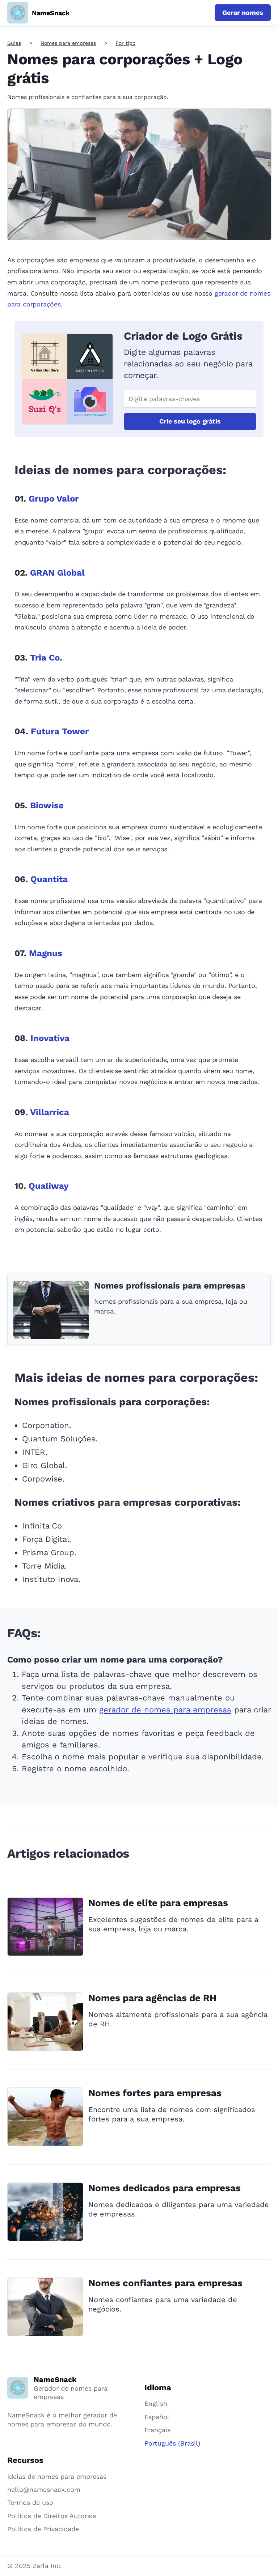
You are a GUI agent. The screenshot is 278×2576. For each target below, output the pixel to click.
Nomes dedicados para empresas (165, 2188)
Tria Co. (46, 658)
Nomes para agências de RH (152, 1998)
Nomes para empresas (68, 43)
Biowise (47, 805)
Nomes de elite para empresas (158, 1903)
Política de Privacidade (43, 2529)
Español (157, 2417)
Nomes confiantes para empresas (165, 2283)
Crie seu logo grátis (190, 421)
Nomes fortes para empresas (155, 2093)
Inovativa (50, 1038)
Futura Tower (60, 731)
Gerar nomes (243, 12)
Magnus (46, 953)
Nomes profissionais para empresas (170, 1286)
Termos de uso (30, 2502)
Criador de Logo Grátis (183, 336)
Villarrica (50, 1112)
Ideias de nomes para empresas (57, 2476)
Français (157, 2430)
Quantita (49, 879)
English (156, 2403)
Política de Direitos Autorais (52, 2516)
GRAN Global (57, 573)
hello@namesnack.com (44, 2489)
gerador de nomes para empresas (165, 1710)
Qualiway (49, 1186)
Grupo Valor (54, 499)
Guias (14, 43)
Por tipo (125, 43)
